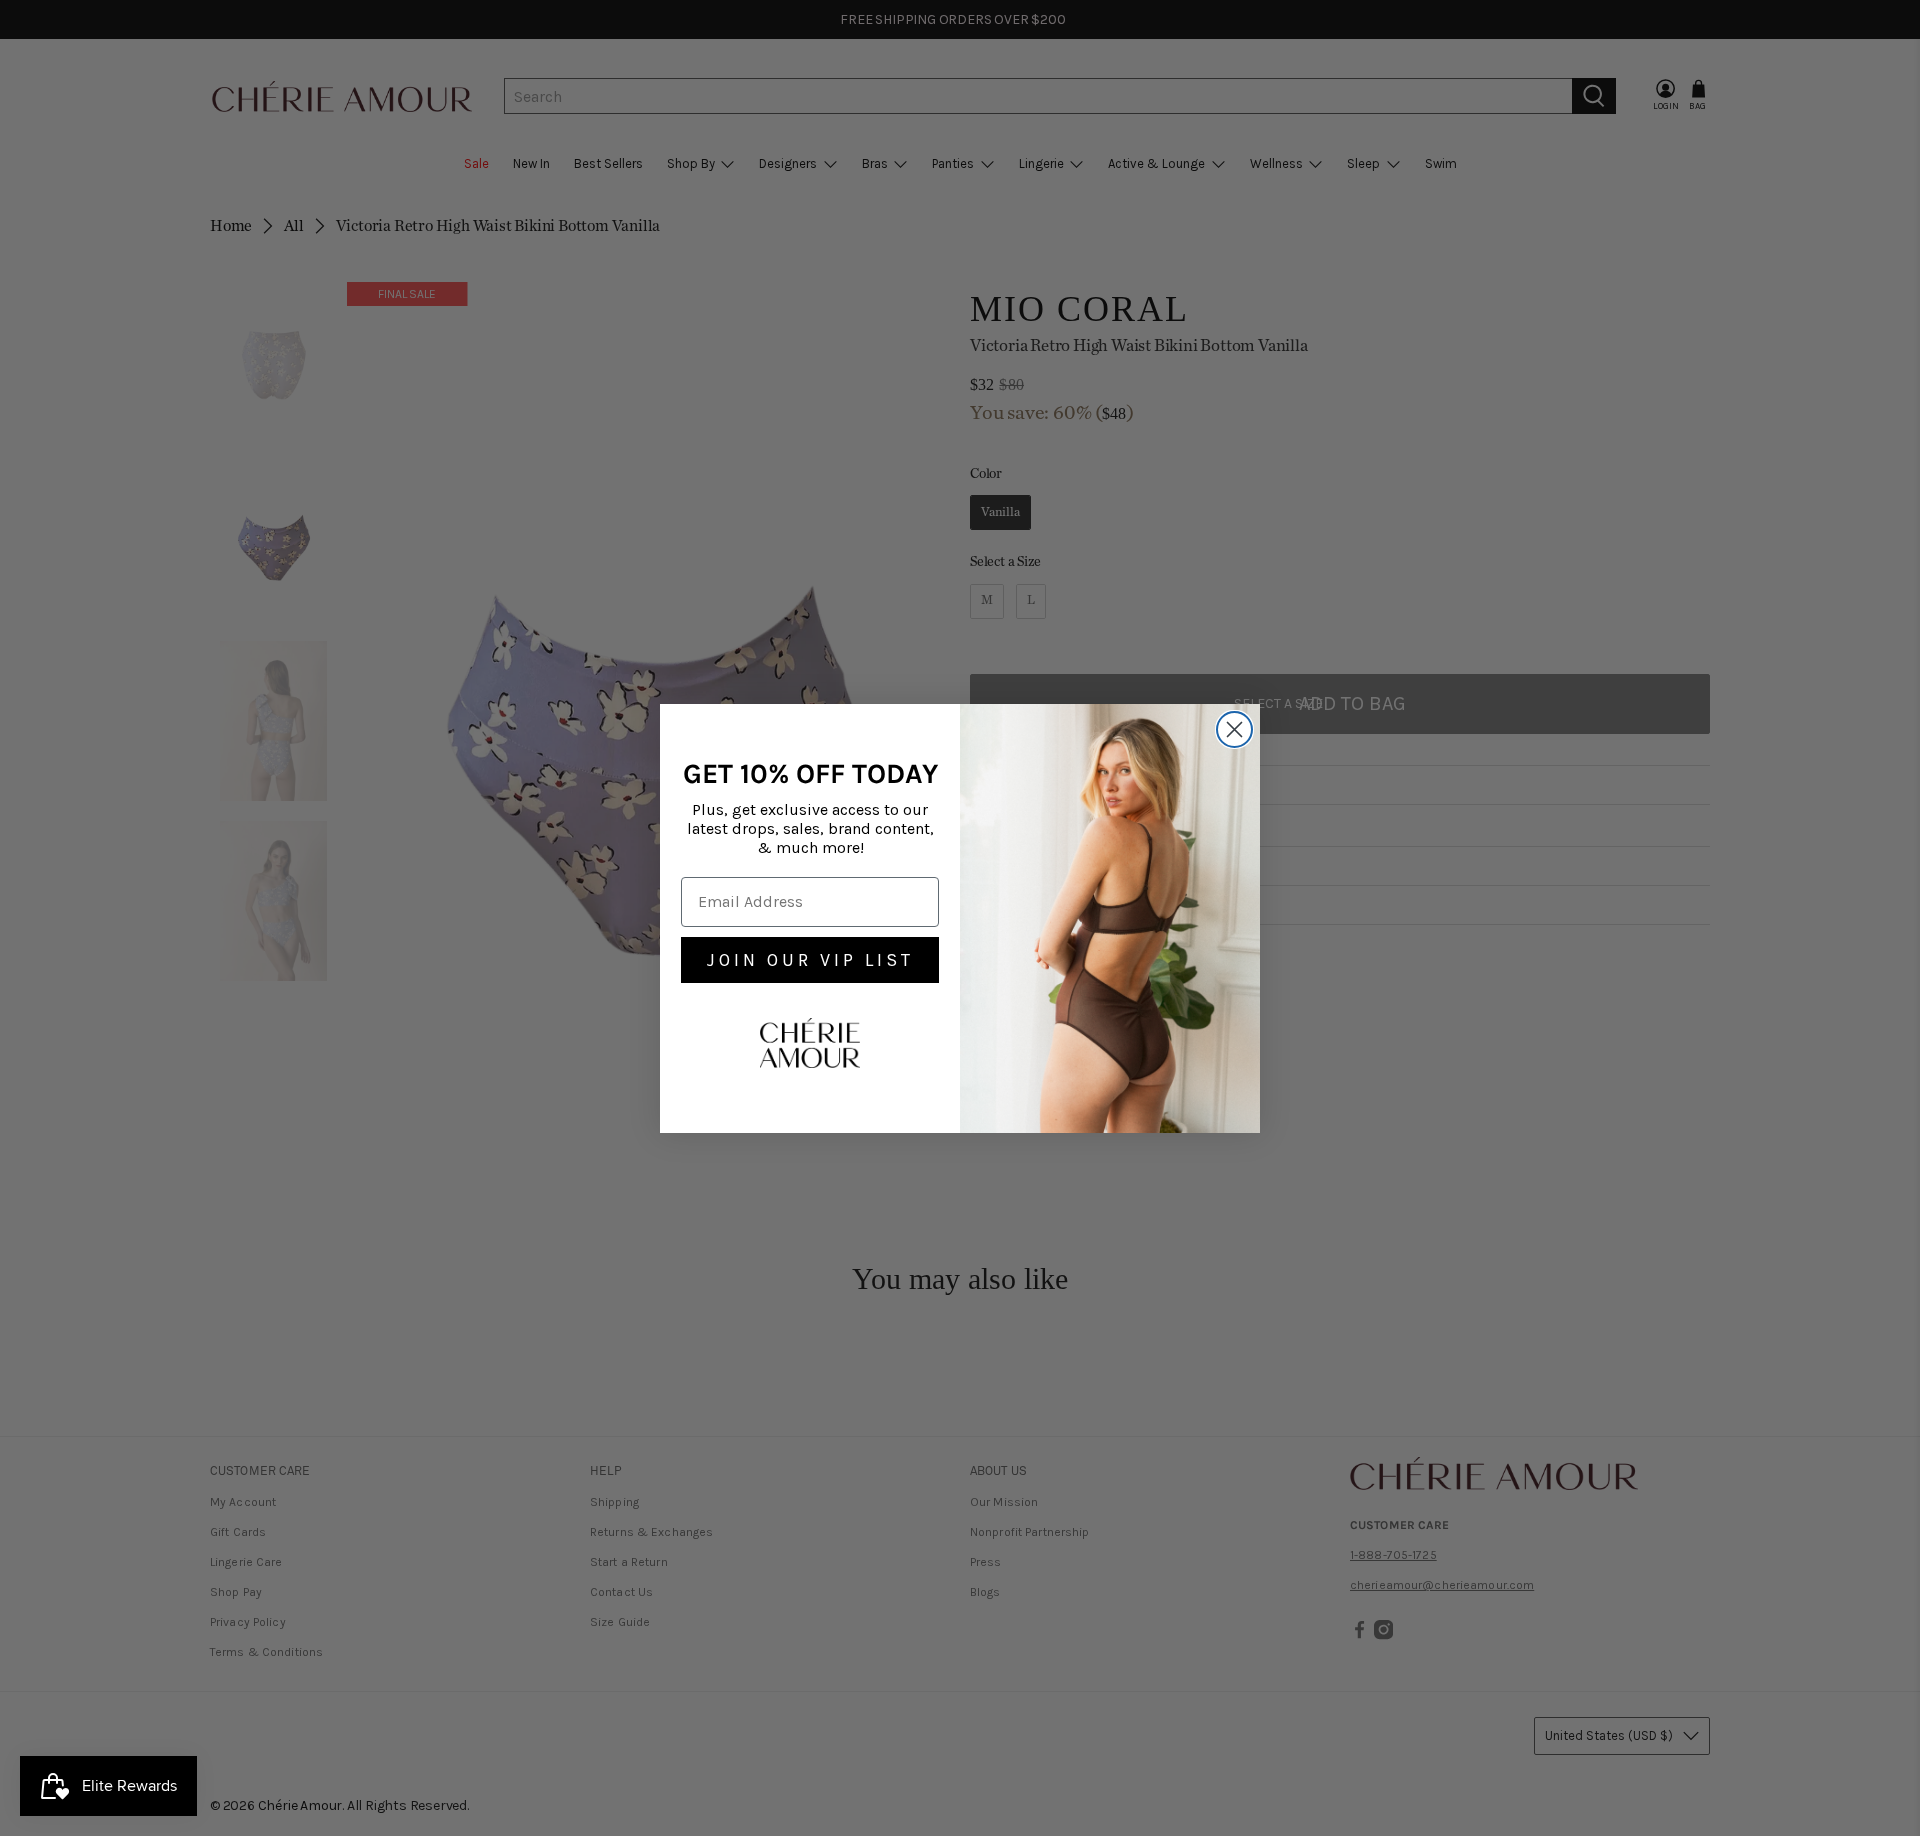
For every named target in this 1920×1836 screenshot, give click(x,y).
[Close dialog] (1234, 729)
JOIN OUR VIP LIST (810, 960)
